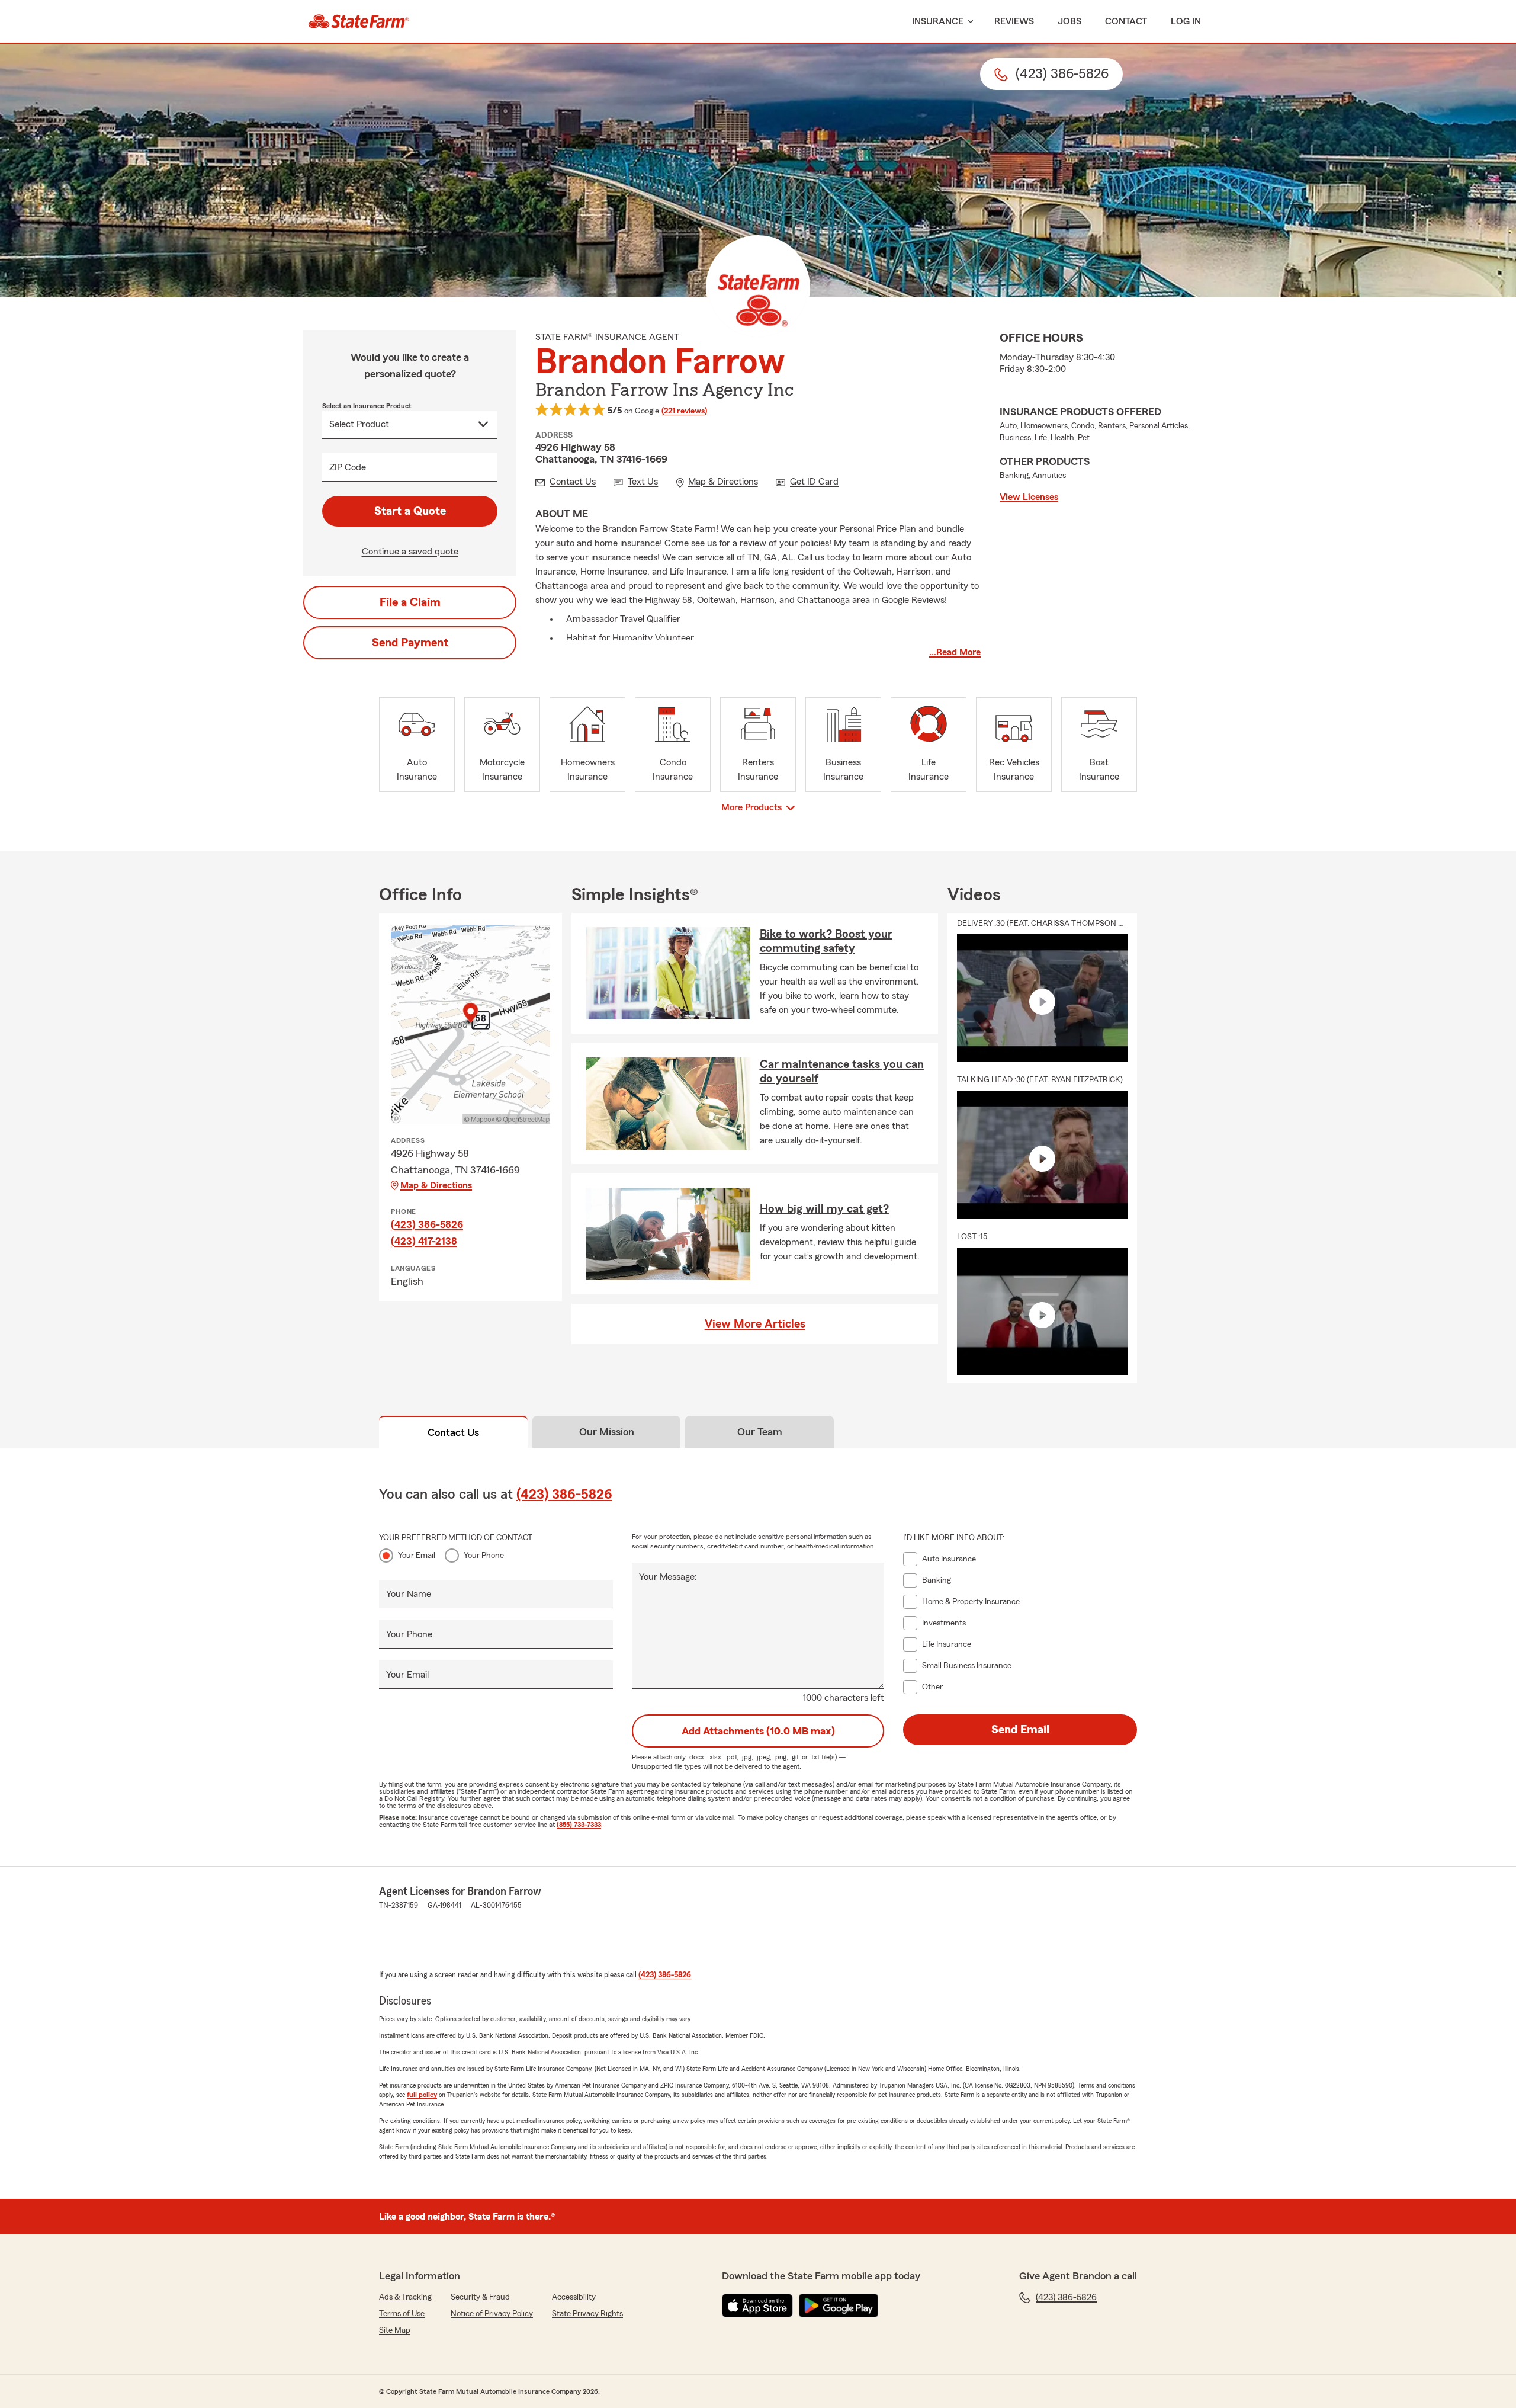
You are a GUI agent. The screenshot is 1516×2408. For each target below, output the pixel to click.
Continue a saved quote (410, 552)
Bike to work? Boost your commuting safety (826, 941)
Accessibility (574, 2297)
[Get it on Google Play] (839, 2306)
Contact (1126, 21)
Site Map (395, 2330)
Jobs (1069, 21)
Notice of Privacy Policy (492, 2314)
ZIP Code (348, 467)
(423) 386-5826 (427, 1224)
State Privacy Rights (587, 2314)
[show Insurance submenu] (968, 22)
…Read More (955, 652)
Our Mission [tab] (607, 1432)
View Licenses (1029, 497)
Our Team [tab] (760, 1432)
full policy (422, 2095)
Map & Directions (436, 1185)
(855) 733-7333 (579, 1825)
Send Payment (410, 643)
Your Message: (668, 1577)
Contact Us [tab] (453, 1432)
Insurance (938, 21)
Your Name (409, 1594)
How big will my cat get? (824, 1209)
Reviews (1014, 21)
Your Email (417, 1556)
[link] (359, 21)
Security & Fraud (480, 2297)
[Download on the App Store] (757, 2306)
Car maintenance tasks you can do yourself (842, 1072)
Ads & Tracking (405, 2297)
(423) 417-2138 (424, 1241)
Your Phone (484, 1556)
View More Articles (755, 1324)
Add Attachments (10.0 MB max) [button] (758, 1731)
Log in (1186, 21)
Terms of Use (402, 2314)
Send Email (1020, 1730)
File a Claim (410, 602)
